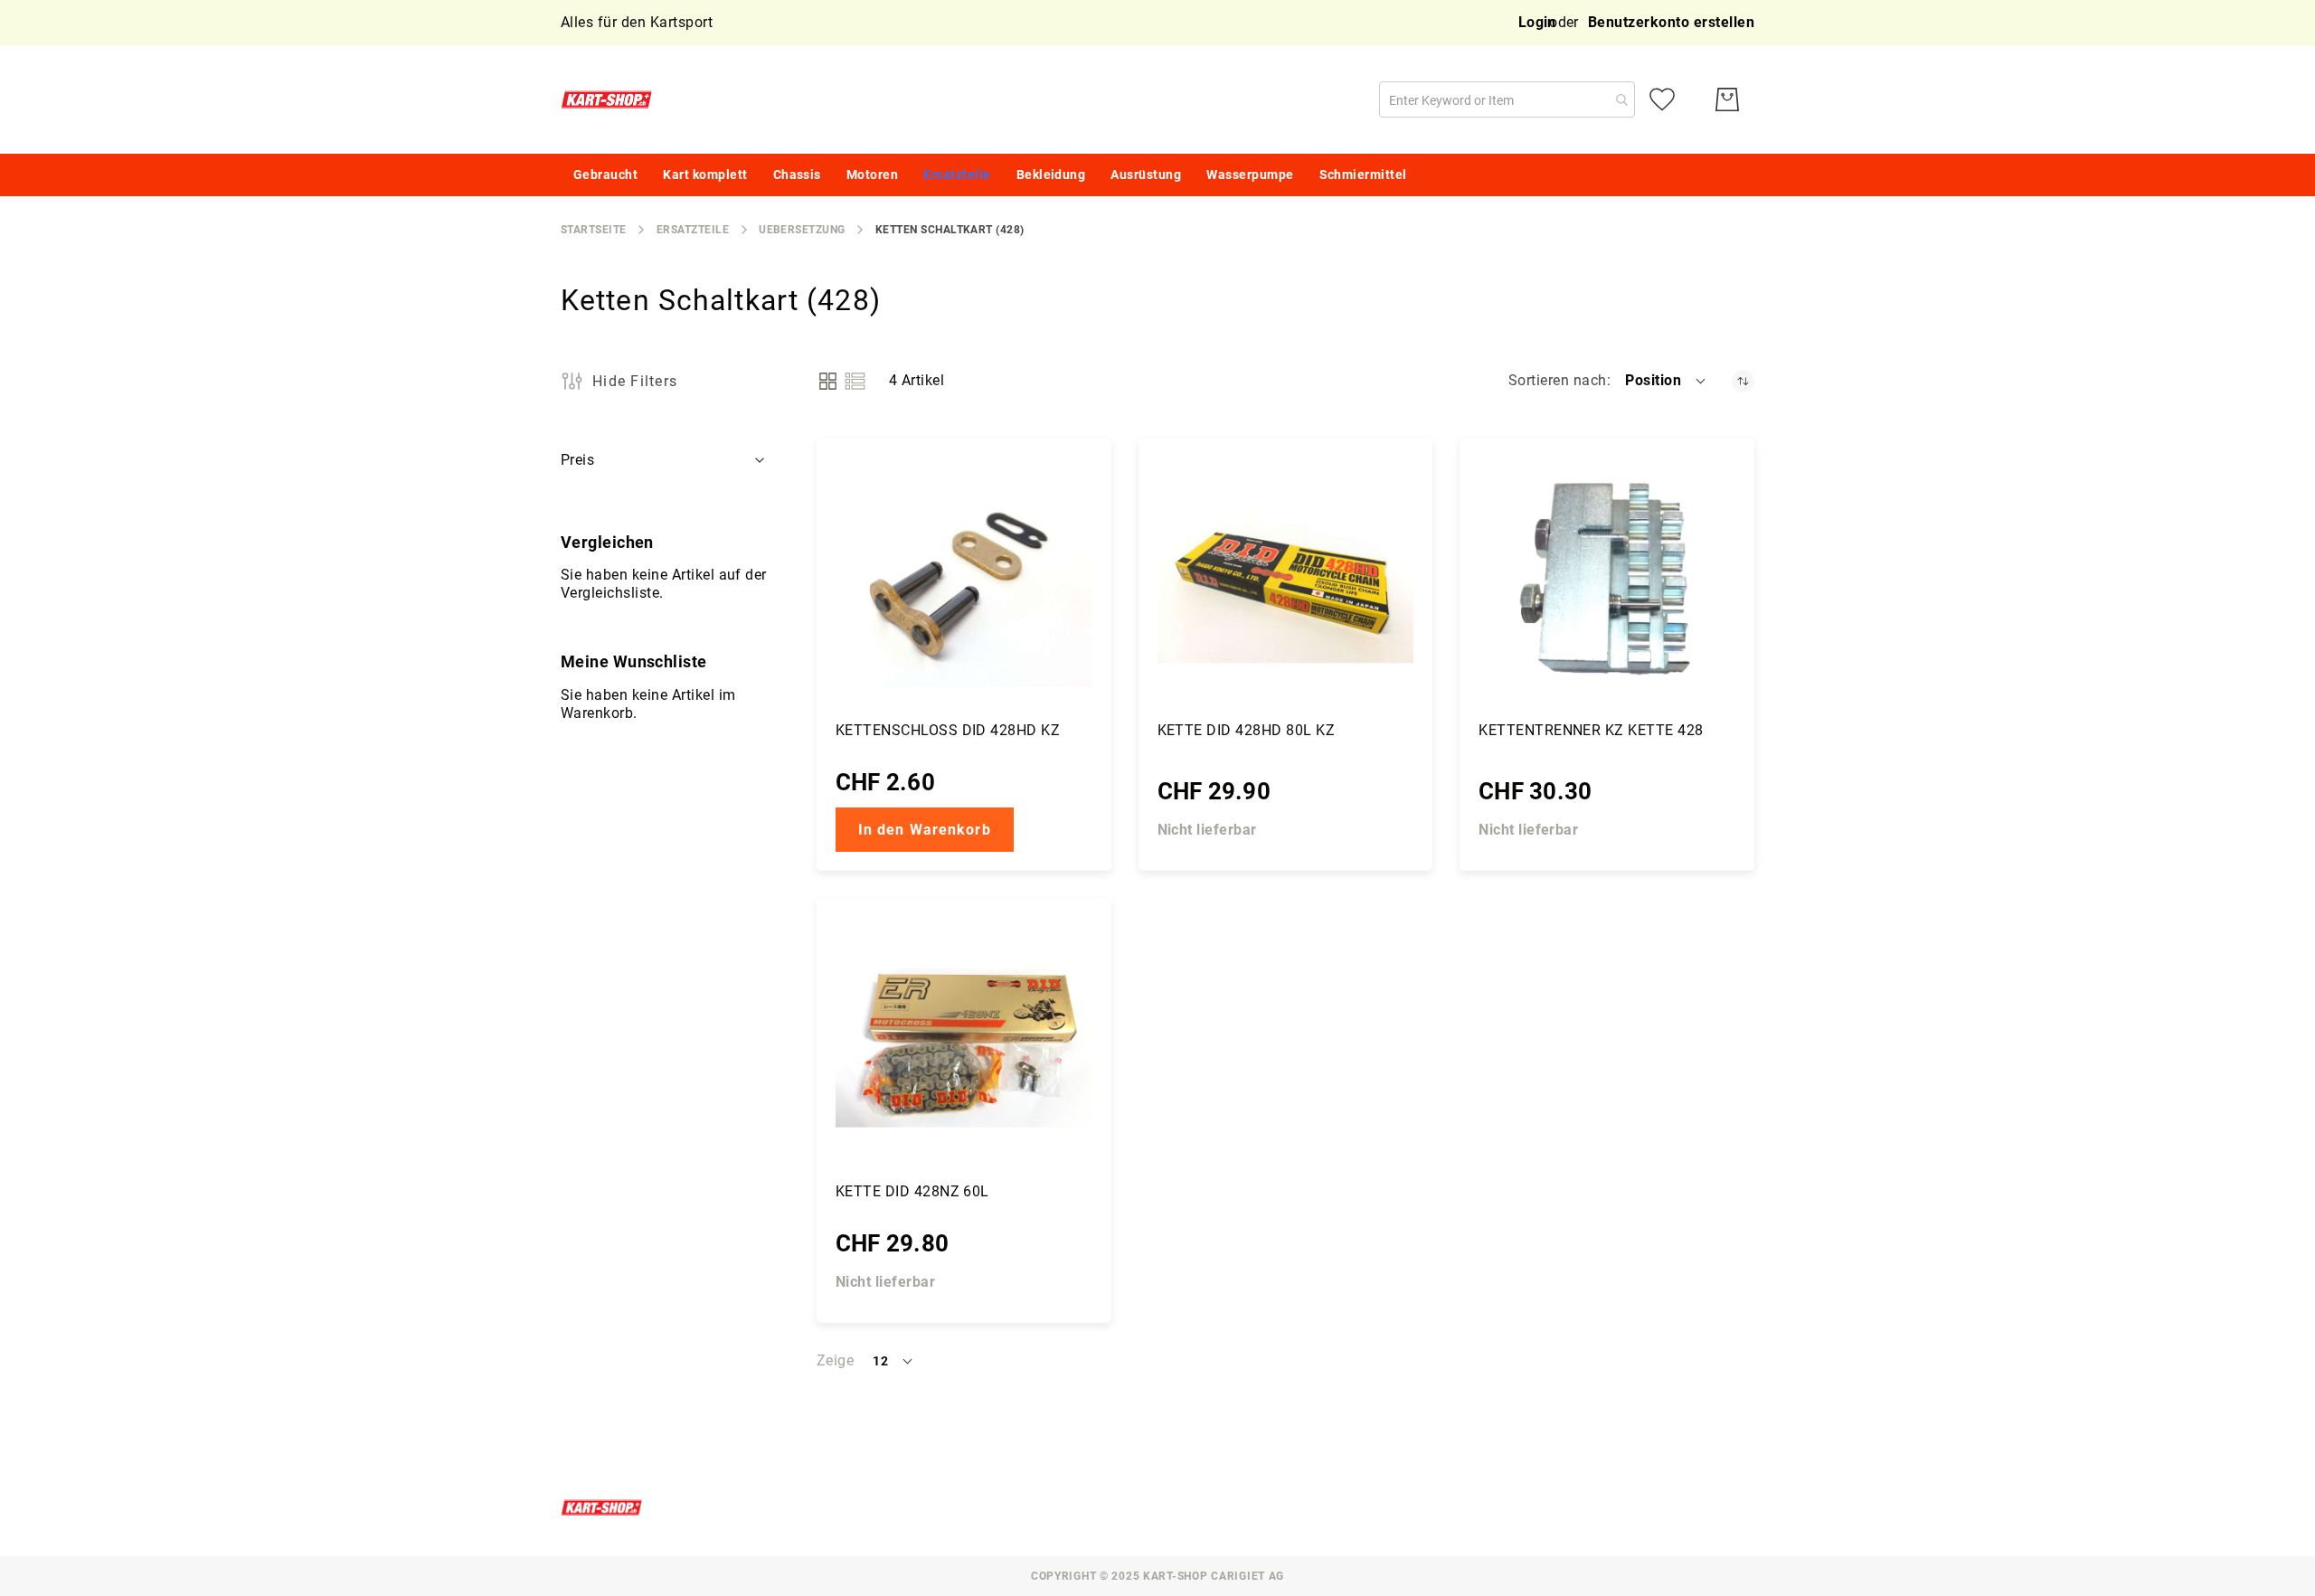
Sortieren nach (1558, 380)
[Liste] (855, 381)
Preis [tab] (577, 460)
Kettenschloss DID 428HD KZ (948, 730)
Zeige (835, 1360)
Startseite (594, 230)
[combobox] (1507, 99)
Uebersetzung (802, 230)
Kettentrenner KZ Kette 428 (1591, 730)
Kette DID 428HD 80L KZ (1247, 730)
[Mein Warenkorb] (1727, 99)
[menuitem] (605, 175)
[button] (1667, 381)
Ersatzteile (693, 230)
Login (1537, 22)
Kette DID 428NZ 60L (912, 1191)
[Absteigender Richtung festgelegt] (1743, 381)
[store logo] (610, 99)
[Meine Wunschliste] (1662, 99)
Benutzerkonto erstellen (1671, 22)
